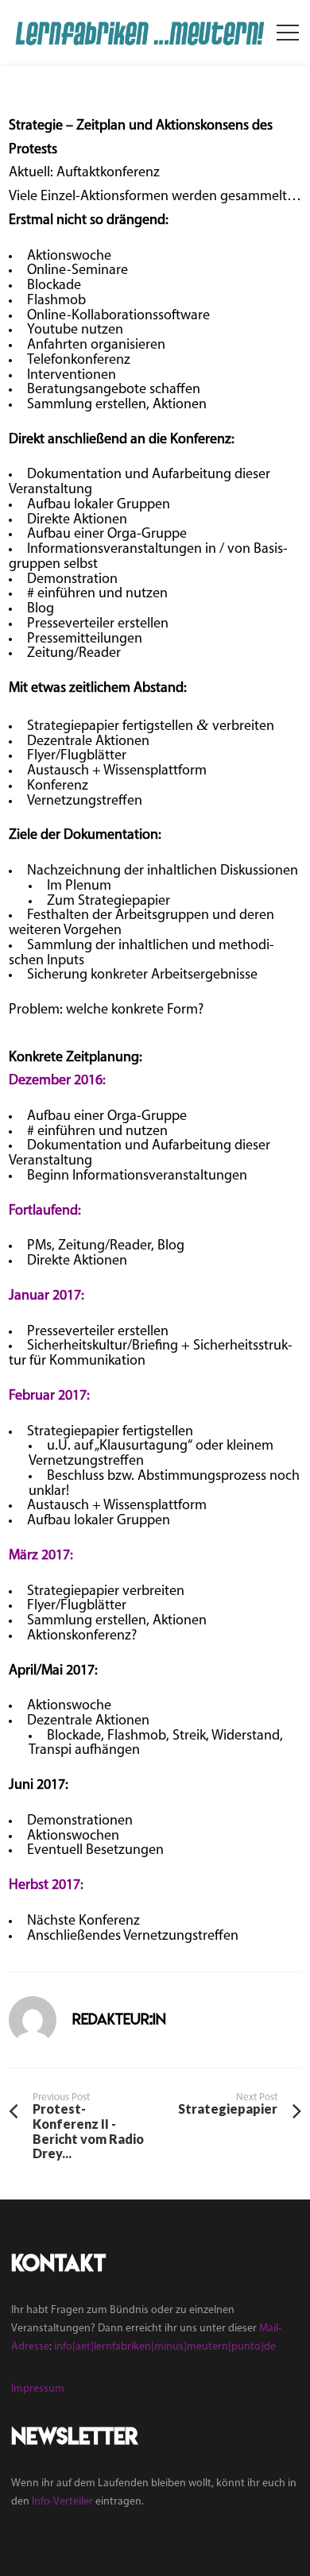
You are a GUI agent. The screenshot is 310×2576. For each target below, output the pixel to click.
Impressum (38, 2389)
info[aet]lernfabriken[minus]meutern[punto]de (165, 2347)
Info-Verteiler (62, 2502)
